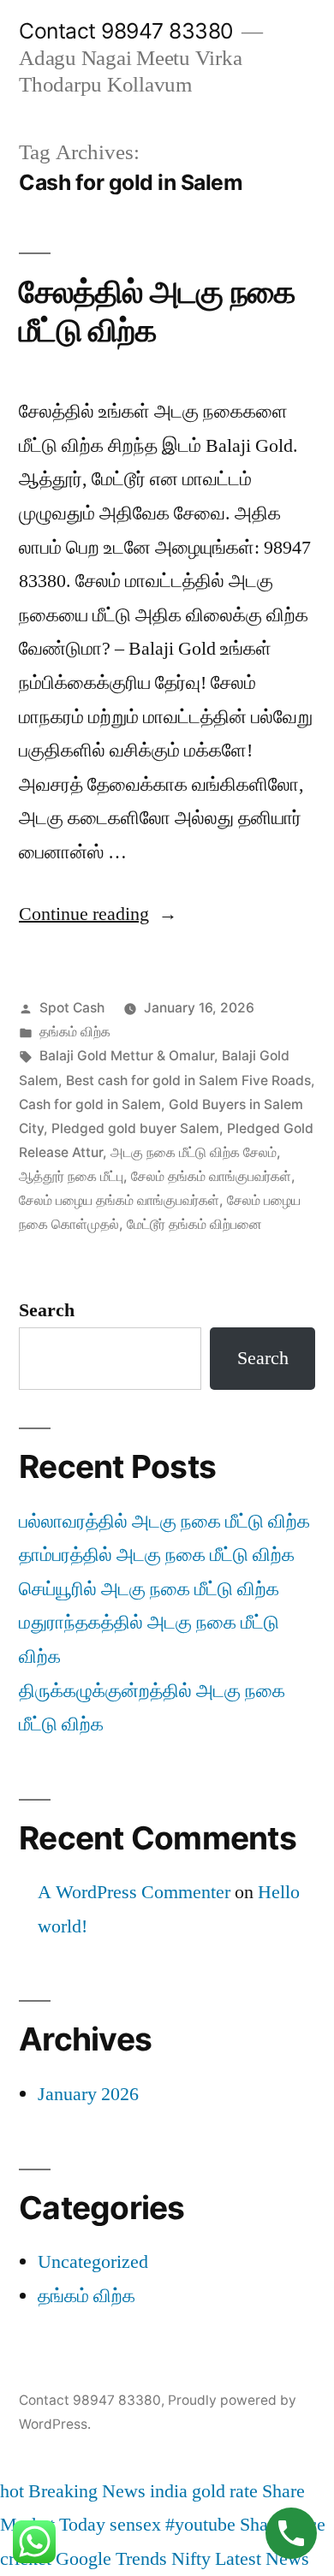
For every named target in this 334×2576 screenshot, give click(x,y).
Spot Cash (72, 1008)
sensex (135, 2525)
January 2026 (88, 2094)
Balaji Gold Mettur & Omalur (127, 1056)
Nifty (191, 2559)
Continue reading (98, 914)
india (169, 2491)
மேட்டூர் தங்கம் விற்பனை (194, 1224)
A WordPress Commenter (134, 1892)
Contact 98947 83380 (126, 31)
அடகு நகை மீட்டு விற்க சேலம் (194, 1152)
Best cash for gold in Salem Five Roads (188, 1080)
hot (12, 2491)
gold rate (225, 2491)
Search (47, 1310)
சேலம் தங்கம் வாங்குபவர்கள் (211, 1176)
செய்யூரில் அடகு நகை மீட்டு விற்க (149, 1589)
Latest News (262, 2559)
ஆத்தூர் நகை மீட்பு (71, 1176)
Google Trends (111, 2559)
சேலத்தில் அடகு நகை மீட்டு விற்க (157, 311)
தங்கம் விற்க (75, 1032)
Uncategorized (93, 2262)
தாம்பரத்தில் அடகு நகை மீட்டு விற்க (157, 1555)
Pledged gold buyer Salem (135, 1128)
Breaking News (87, 2491)
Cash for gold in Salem (90, 1104)
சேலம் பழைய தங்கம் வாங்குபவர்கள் (119, 1200)
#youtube (200, 2525)
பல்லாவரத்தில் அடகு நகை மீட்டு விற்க (164, 1522)
